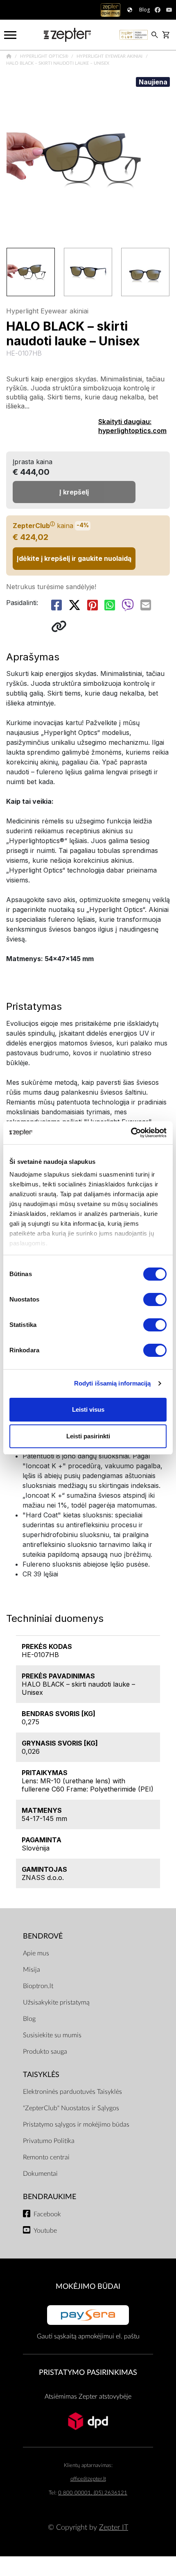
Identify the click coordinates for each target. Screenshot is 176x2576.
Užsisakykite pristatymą (56, 2002)
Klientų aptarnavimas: (88, 2466)
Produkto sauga (45, 2052)
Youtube (45, 2231)
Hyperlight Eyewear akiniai (110, 56)
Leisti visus (88, 1409)
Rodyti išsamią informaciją (113, 1383)
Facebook (47, 2214)
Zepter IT (114, 2527)
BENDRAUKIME (50, 2197)
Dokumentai (40, 2174)
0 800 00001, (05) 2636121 (93, 2493)
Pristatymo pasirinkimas (88, 2373)
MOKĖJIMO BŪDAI (88, 2287)
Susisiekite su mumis (52, 2035)
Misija (32, 1970)
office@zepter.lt (88, 2479)
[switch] (155, 1299)
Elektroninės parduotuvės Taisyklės (72, 2092)
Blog (29, 2019)
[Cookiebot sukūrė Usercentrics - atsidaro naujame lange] (131, 1133)
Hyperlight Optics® (45, 56)
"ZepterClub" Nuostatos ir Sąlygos (71, 2108)
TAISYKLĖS (41, 2075)
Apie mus (36, 1953)
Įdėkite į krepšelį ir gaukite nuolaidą (74, 558)
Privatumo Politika (49, 2141)
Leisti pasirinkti (88, 1436)
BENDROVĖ (43, 1936)
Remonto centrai (46, 2157)
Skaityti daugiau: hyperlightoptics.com (132, 426)
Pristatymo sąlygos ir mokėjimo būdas (76, 2125)
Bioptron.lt (38, 1986)
